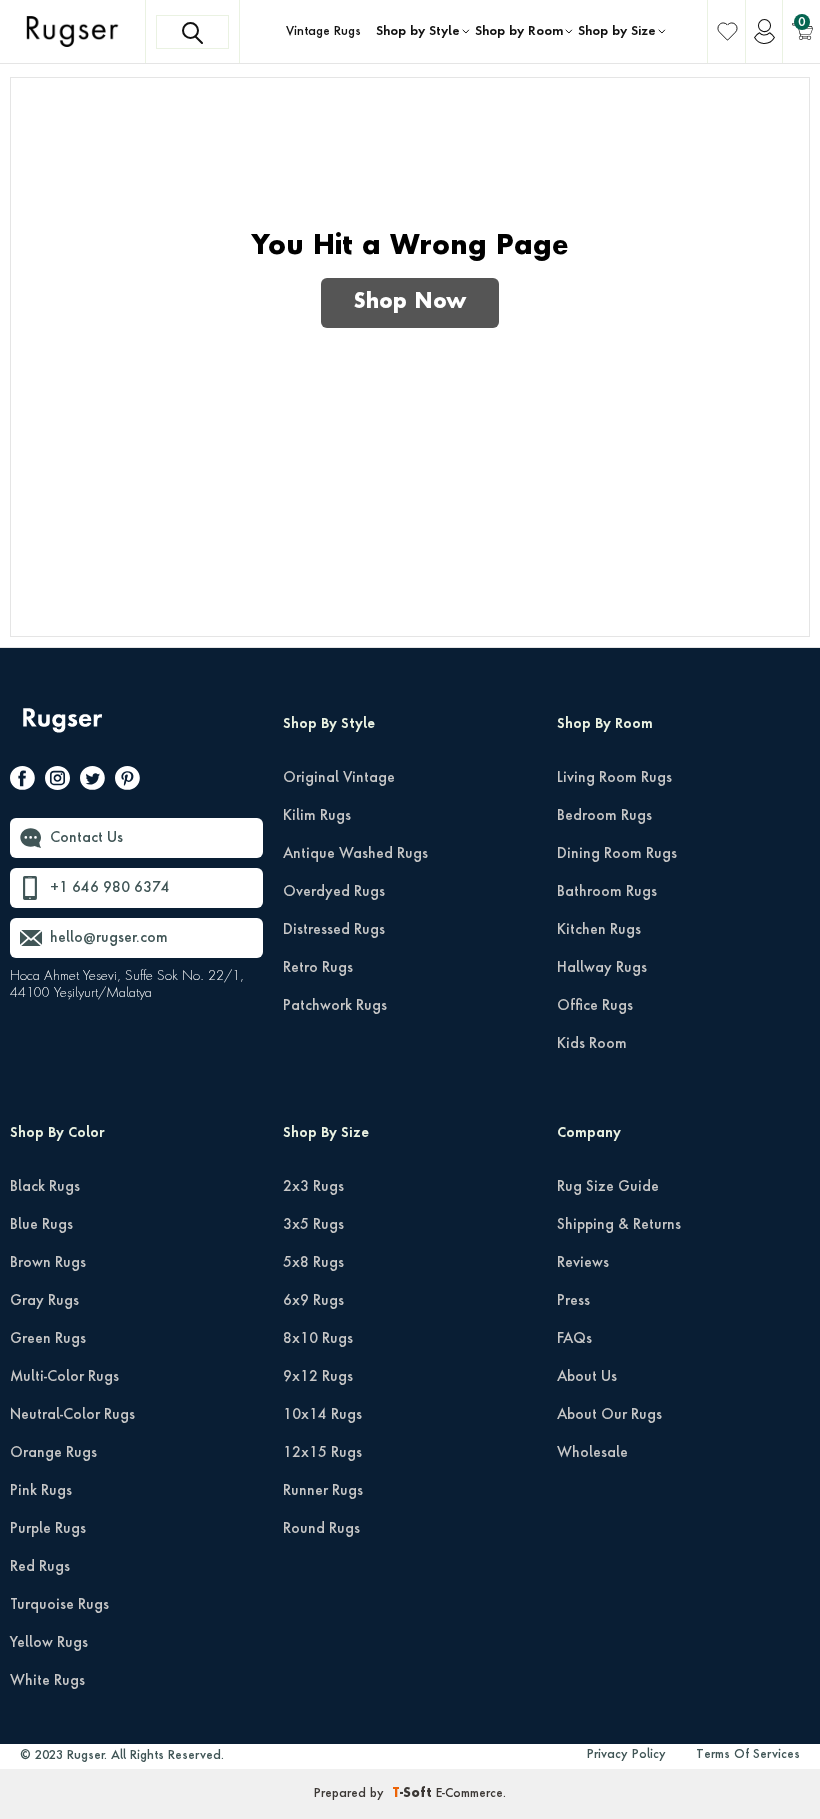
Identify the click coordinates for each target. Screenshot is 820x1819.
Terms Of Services (748, 1755)
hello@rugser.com (109, 938)
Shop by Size (617, 32)
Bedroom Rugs (604, 816)
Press (573, 1301)
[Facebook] (22, 782)
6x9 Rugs (313, 1301)
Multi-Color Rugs (64, 1377)
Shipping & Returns (619, 1225)
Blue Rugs (41, 1225)
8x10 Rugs (318, 1339)
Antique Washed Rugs (355, 854)
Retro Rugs (318, 968)
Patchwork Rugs (335, 1006)
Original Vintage (339, 778)
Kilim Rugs (317, 816)
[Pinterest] (127, 782)
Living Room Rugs (614, 778)
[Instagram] (57, 782)
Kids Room (592, 1044)
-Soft (414, 1794)
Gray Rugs (44, 1301)
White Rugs (47, 1681)
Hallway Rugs (602, 968)
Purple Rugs (48, 1529)
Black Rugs (45, 1187)
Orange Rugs (53, 1453)
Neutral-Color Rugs (72, 1415)
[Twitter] (92, 782)
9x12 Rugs (318, 1377)
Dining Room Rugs (617, 854)
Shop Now (410, 303)
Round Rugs (321, 1529)
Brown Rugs (48, 1263)
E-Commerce (469, 1794)
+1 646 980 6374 (110, 888)
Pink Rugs (41, 1491)
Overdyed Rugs (334, 892)
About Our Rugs (609, 1415)
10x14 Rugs (322, 1415)
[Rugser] (64, 729)
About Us (587, 1377)
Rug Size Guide (608, 1187)
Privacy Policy (626, 1755)
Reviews (583, 1263)
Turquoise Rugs (59, 1605)
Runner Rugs (323, 1491)
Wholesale (592, 1453)
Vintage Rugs (323, 32)
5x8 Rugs (313, 1263)
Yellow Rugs (49, 1643)
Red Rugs (40, 1567)
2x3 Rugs (313, 1187)
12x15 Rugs (322, 1453)
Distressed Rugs (334, 930)
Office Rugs (595, 1006)
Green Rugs (48, 1339)
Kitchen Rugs (599, 930)
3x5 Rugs (313, 1225)
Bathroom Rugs (607, 892)
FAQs (574, 1339)
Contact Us (86, 838)
